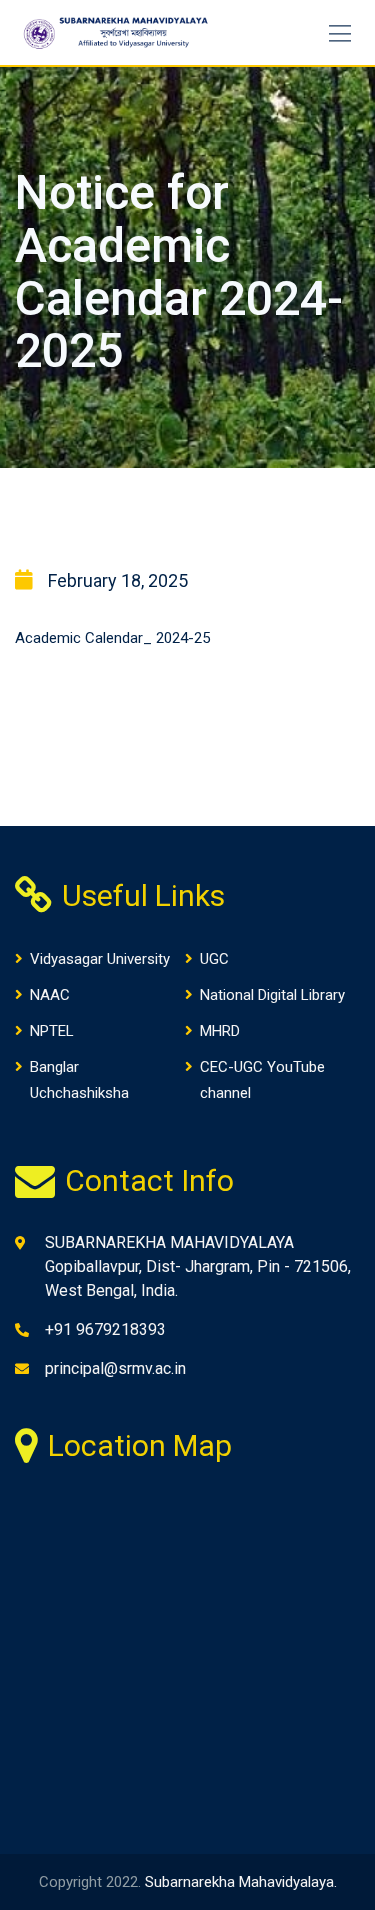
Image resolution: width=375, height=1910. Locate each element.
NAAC (50, 995)
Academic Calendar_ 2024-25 (112, 638)
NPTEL (52, 1031)
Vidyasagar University (100, 959)
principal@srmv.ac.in (115, 1368)
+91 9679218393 (105, 1329)
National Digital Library (272, 995)
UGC (214, 959)
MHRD (220, 1031)
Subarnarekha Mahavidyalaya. (241, 1882)
